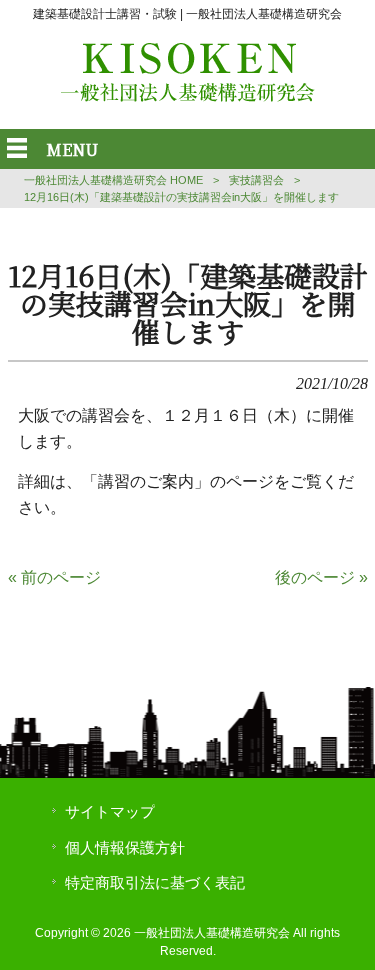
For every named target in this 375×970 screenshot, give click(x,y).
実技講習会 (256, 180)
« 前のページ (54, 577)
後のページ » (321, 577)
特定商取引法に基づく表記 (155, 883)
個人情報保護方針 (125, 848)
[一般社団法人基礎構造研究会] (188, 96)
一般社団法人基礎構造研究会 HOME (113, 180)
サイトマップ (110, 812)
